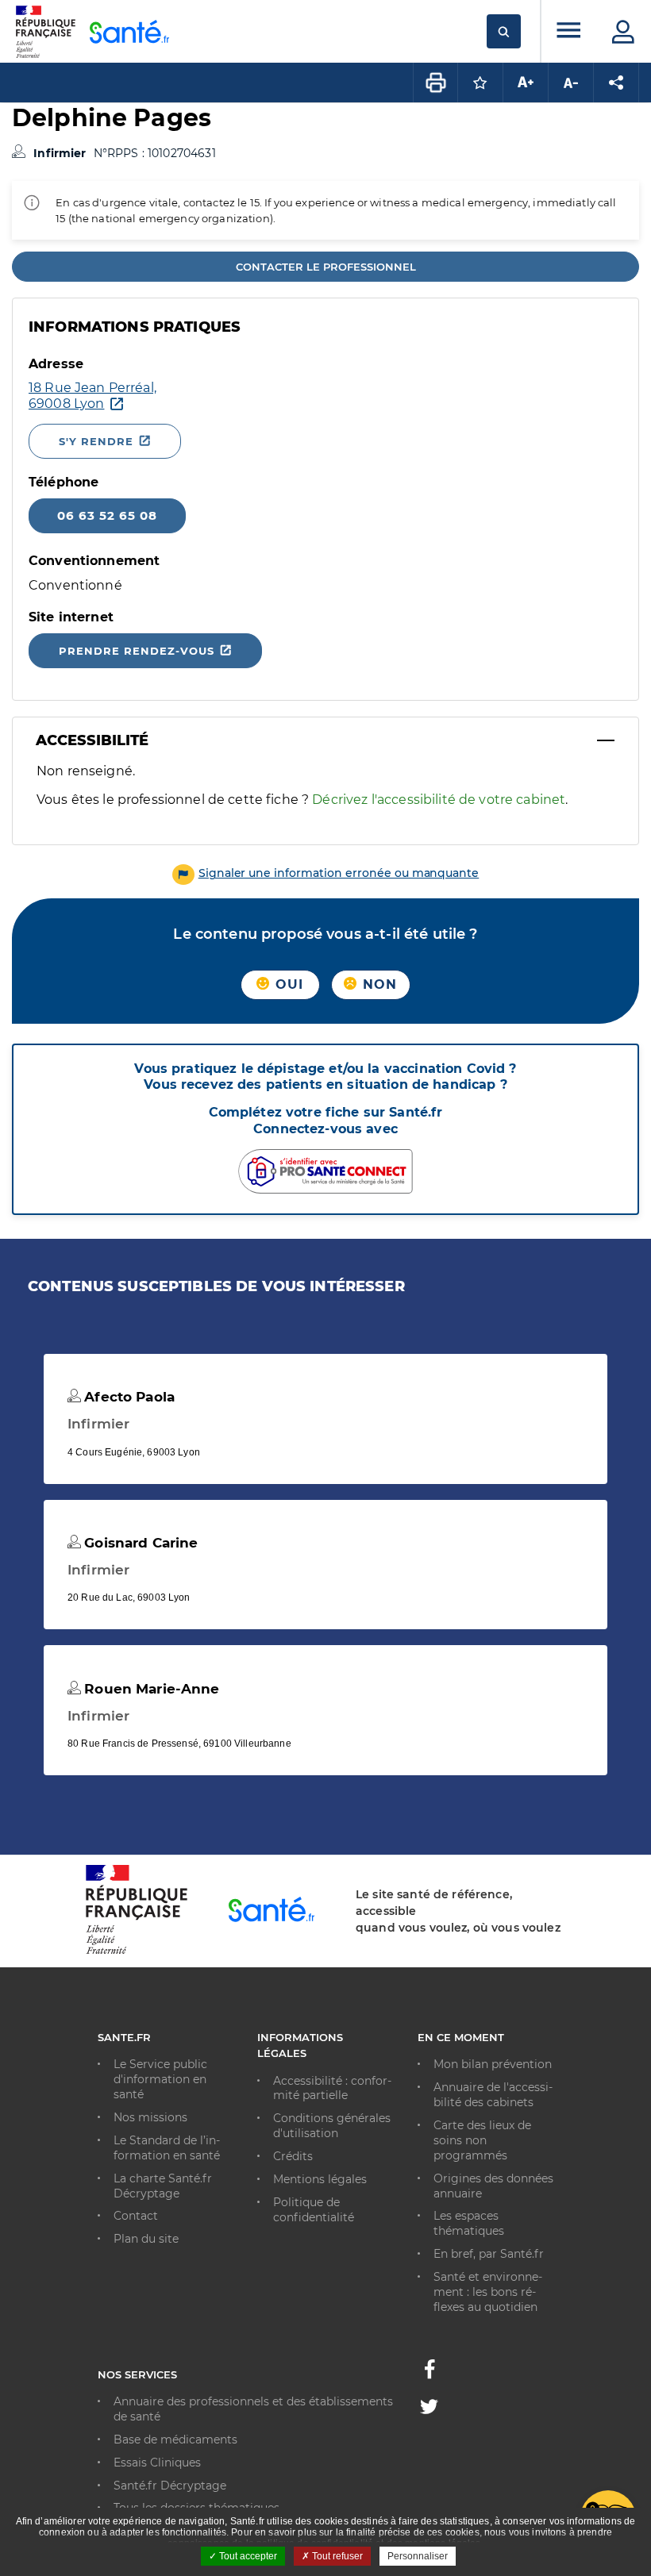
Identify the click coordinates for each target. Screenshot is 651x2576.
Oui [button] (287, 984)
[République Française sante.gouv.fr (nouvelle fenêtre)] (137, 1951)
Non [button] (378, 984)
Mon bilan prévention (493, 2064)
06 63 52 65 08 (107, 515)
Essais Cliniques (157, 2463)
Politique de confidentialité (314, 2210)
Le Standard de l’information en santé (167, 2148)
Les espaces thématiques (469, 2223)
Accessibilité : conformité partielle (332, 2088)
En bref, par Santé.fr (489, 2254)
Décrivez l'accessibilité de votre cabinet (439, 800)
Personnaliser (418, 2556)
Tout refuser (336, 2556)
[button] (326, 873)
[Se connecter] (623, 32)
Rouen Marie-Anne (150, 1689)
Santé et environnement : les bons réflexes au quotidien (488, 2292)
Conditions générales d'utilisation (332, 2126)
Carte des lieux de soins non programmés (482, 2140)
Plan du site (146, 2239)
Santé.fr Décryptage (170, 2486)
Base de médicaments (175, 2440)
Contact (136, 2216)
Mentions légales (320, 2179)
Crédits (293, 2156)
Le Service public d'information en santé (160, 2079)
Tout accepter (247, 2556)
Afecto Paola (127, 1397)
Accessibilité (92, 740)
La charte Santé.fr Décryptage (163, 2186)
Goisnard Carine (139, 1543)
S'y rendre (96, 441)
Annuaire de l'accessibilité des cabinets (493, 2095)
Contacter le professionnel (326, 267)
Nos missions (150, 2117)
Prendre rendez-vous (137, 651)
